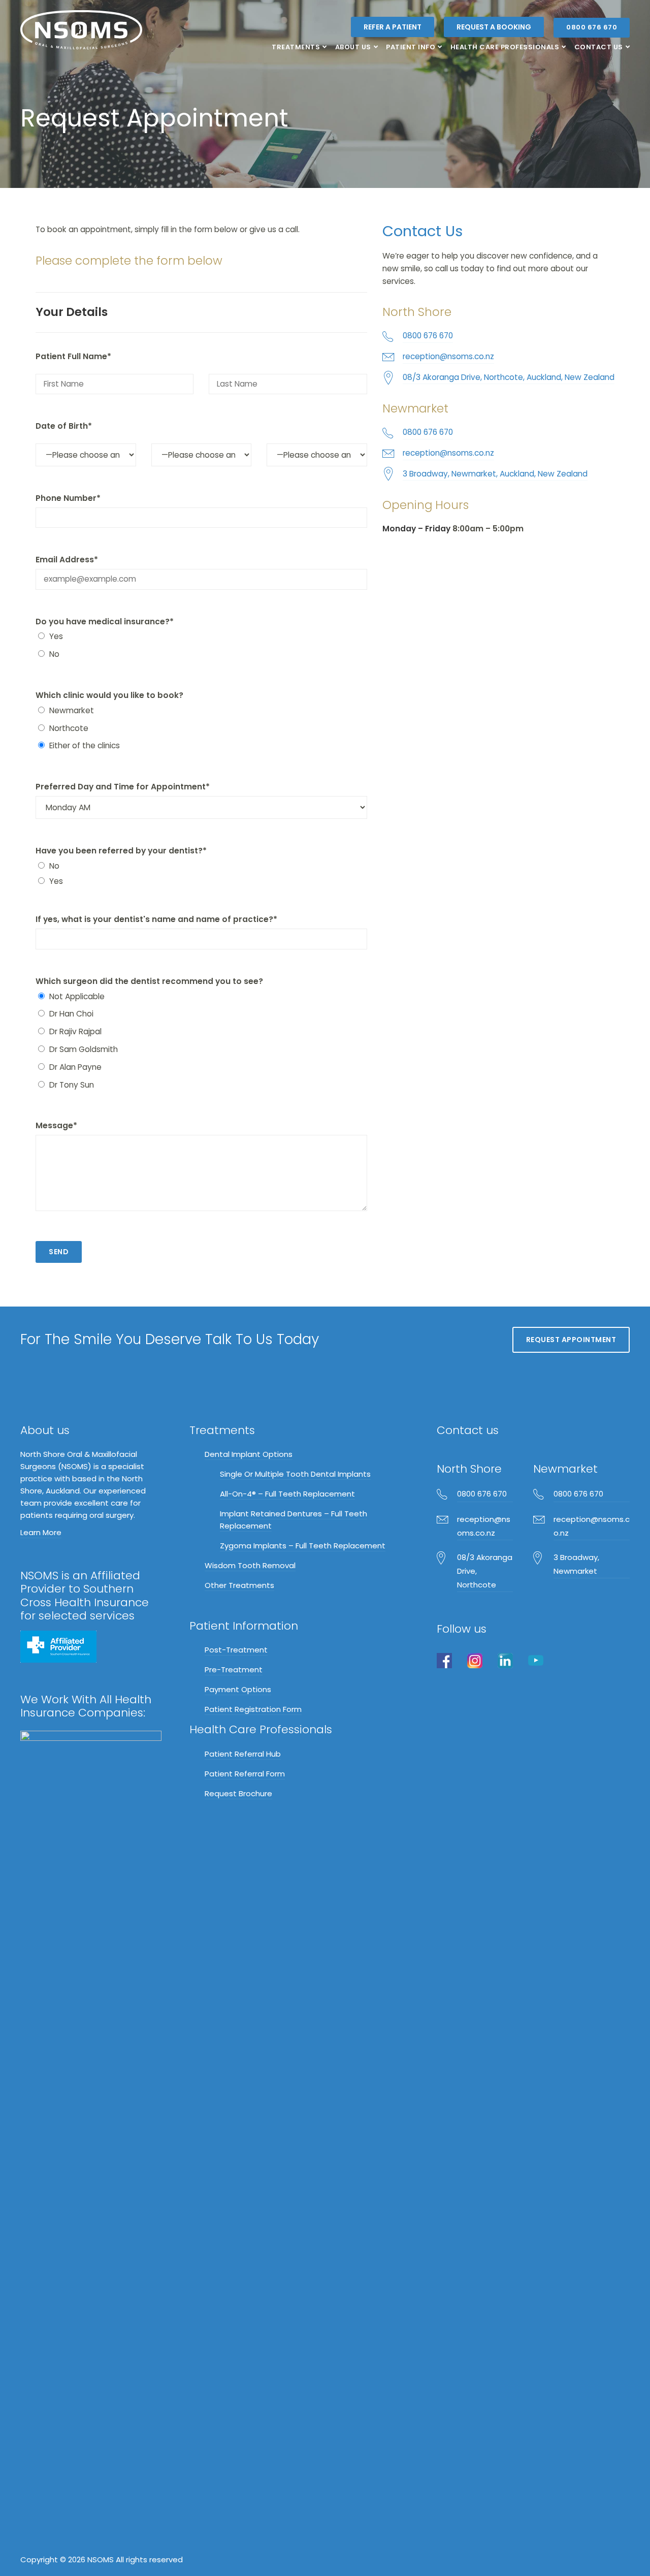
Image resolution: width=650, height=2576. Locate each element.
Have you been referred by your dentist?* (121, 851)
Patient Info (411, 47)
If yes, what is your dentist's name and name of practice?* (156, 919)
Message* (56, 1125)
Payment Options (238, 1689)
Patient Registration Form (253, 1709)
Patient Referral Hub (243, 1754)
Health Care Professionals (505, 47)
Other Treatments (239, 1585)
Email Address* (67, 560)
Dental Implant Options (249, 1454)
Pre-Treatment (234, 1669)
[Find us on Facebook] (444, 1660)
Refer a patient (393, 27)
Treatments (296, 47)
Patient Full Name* (73, 356)
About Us (353, 47)
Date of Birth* (64, 426)
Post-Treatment (236, 1650)
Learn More (41, 1532)
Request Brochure (238, 1793)
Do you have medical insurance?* (105, 622)
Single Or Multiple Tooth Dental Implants (295, 1474)
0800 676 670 (592, 27)
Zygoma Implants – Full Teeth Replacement (303, 1546)
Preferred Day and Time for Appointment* (123, 787)
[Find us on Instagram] (475, 1660)
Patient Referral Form (245, 1774)
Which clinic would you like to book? (109, 695)
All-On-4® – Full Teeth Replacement (287, 1494)
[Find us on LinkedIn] (505, 1660)
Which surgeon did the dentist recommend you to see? (149, 981)
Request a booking (494, 27)
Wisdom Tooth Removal (250, 1565)
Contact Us (599, 47)
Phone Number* (68, 498)
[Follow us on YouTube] (536, 1660)
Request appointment (571, 1340)
